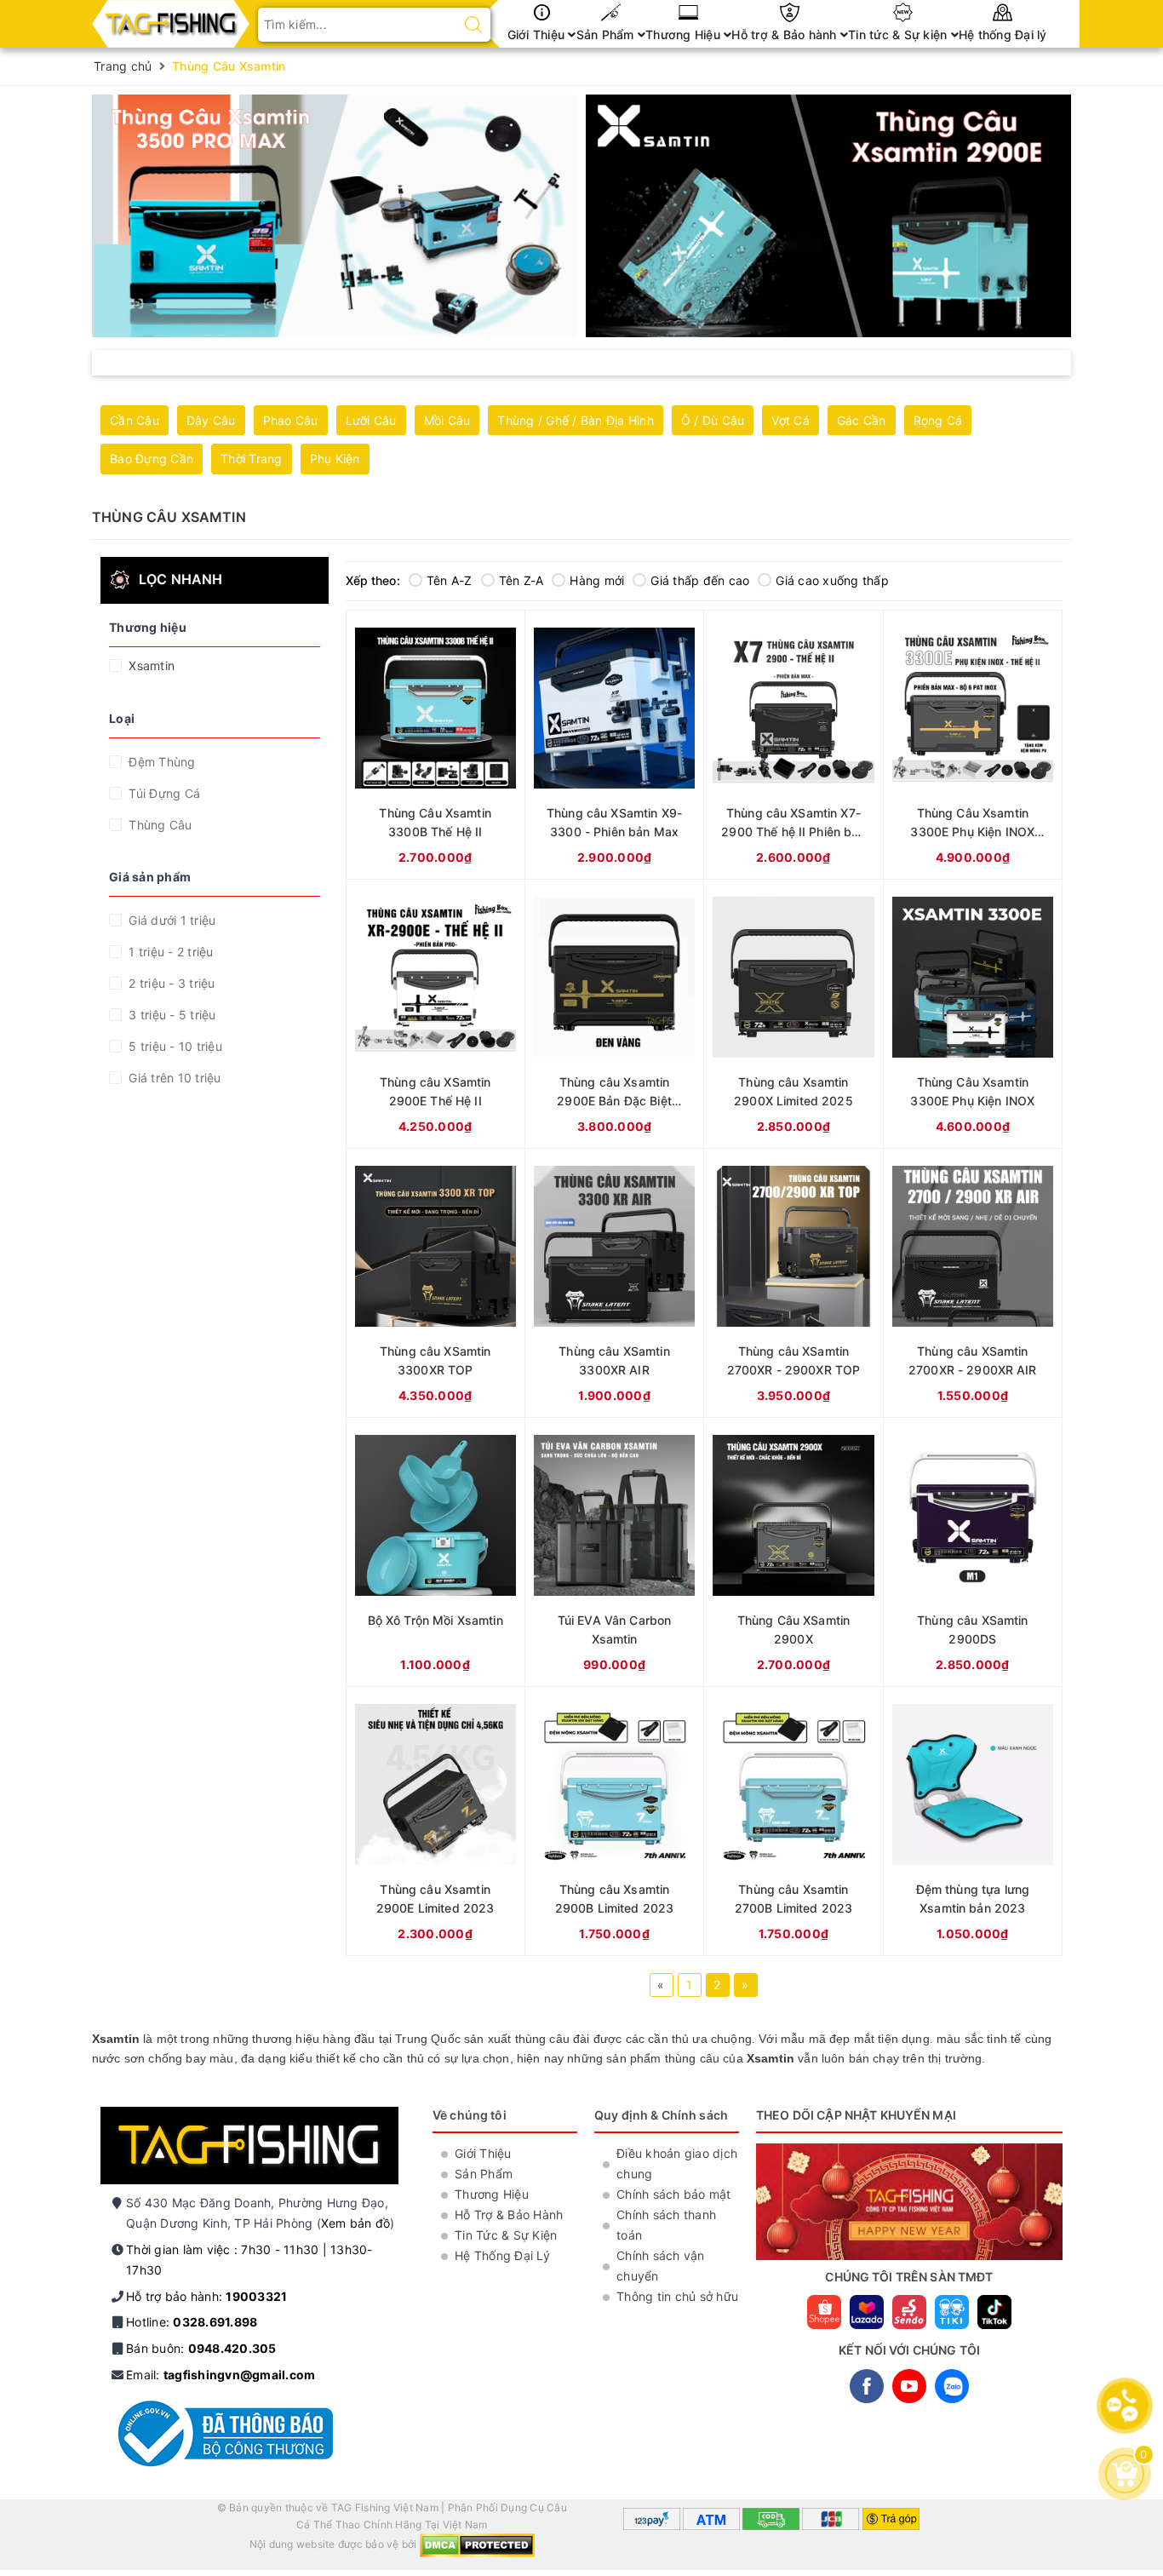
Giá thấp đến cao (700, 580)
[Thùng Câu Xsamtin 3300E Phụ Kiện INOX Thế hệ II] (973, 745)
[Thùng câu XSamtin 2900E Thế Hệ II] (435, 1014)
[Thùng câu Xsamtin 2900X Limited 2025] (793, 1014)
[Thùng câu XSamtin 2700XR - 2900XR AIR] (973, 1283)
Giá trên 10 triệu (173, 1078)
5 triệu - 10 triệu (174, 1046)
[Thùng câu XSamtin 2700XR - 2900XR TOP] (793, 1283)
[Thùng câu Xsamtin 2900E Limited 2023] (435, 1821)
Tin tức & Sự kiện (899, 34)
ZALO (952, 2386)
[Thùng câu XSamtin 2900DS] (973, 1552)
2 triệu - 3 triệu (170, 983)
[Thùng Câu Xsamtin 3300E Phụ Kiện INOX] (973, 1014)
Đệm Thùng (160, 762)
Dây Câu (211, 420)
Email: (221, 2375)
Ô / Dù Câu (713, 420)
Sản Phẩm (607, 34)
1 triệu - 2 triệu (169, 952)
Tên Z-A (521, 580)
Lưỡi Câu (371, 420)
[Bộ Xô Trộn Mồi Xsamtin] (435, 1552)
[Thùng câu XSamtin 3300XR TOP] (435, 1283)
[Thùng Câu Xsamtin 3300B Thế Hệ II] (435, 745)
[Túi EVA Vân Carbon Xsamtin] (614, 1552)
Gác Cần (862, 420)
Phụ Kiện (335, 459)
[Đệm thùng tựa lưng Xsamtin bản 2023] (973, 1821)
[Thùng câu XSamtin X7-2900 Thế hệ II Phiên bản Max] (793, 745)
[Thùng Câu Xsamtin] (335, 216)
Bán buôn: (201, 2348)
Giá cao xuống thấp (832, 580)
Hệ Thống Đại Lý (502, 2255)
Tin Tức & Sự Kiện (506, 2235)
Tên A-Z (450, 580)
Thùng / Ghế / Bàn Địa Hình (576, 420)
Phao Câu (291, 420)
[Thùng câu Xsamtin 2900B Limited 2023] (614, 1821)
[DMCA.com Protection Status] (477, 2545)
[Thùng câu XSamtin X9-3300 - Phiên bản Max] (614, 745)
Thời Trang (252, 459)
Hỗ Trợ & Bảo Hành (509, 2215)
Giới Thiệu (538, 34)
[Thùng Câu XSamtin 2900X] (793, 1552)
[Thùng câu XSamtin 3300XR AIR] (614, 1283)
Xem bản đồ (356, 2223)
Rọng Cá (938, 420)
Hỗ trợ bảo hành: (206, 2296)
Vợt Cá (791, 420)
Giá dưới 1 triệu (170, 920)
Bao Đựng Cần (152, 459)
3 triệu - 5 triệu (171, 1015)
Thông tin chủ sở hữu (677, 2296)
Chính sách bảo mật (674, 2194)
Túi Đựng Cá (163, 793)
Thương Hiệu (685, 34)
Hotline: (192, 2322)
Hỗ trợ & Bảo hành (786, 34)
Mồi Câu (447, 420)
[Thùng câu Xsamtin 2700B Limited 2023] (793, 1821)
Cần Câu (135, 420)
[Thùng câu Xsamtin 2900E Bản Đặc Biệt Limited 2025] (614, 1014)
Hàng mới (597, 580)
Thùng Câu (159, 825)
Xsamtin (150, 666)
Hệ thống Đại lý (1003, 34)
